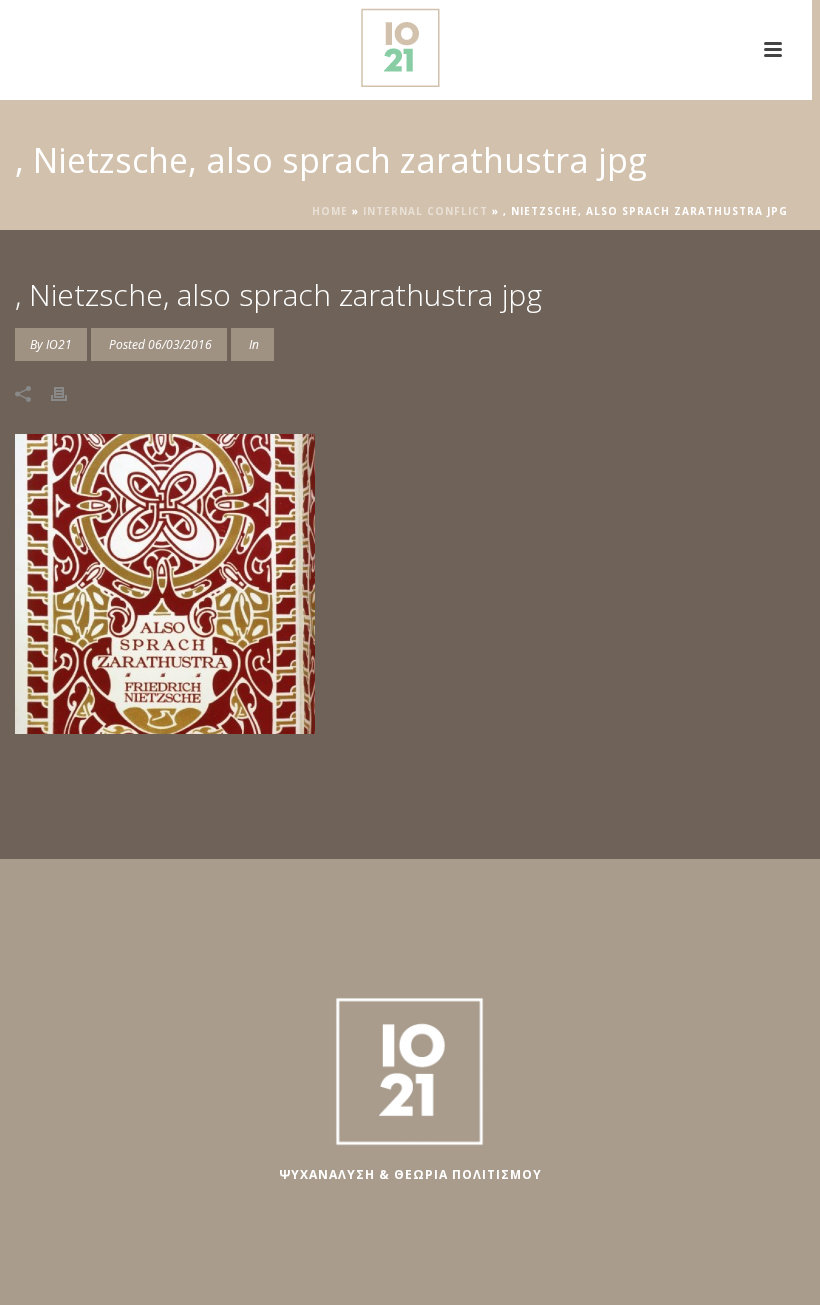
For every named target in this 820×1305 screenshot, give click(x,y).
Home (330, 211)
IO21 (59, 344)
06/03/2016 (180, 344)
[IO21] (406, 45)
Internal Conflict (425, 211)
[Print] (69, 392)
